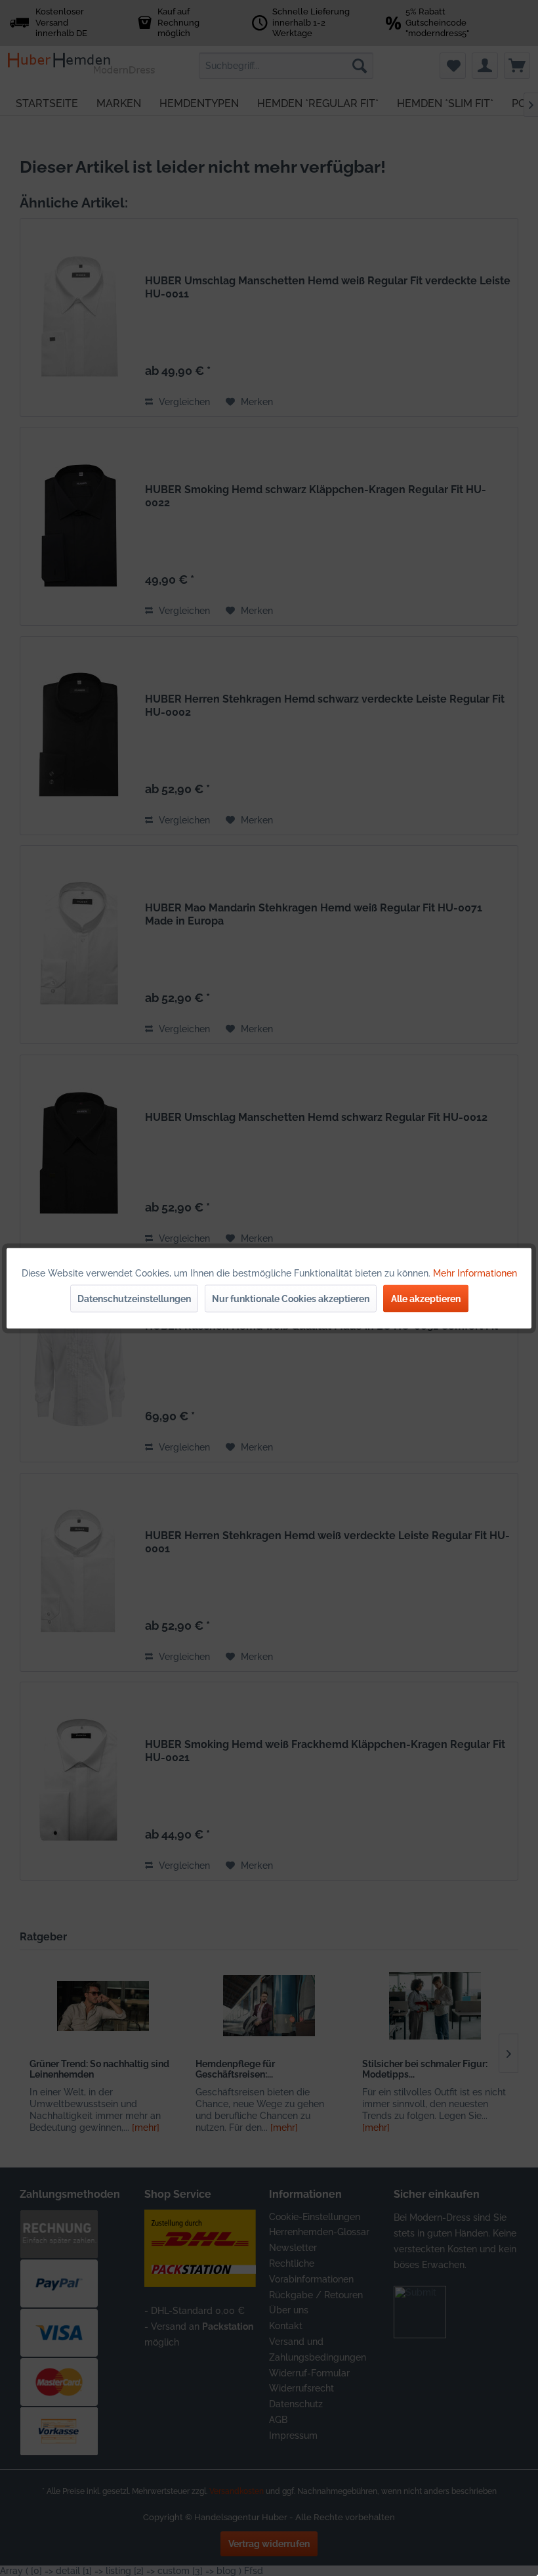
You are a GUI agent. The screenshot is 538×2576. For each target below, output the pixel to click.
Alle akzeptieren (426, 1298)
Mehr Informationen (475, 1273)
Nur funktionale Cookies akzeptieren (291, 1298)
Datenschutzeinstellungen (134, 1298)
